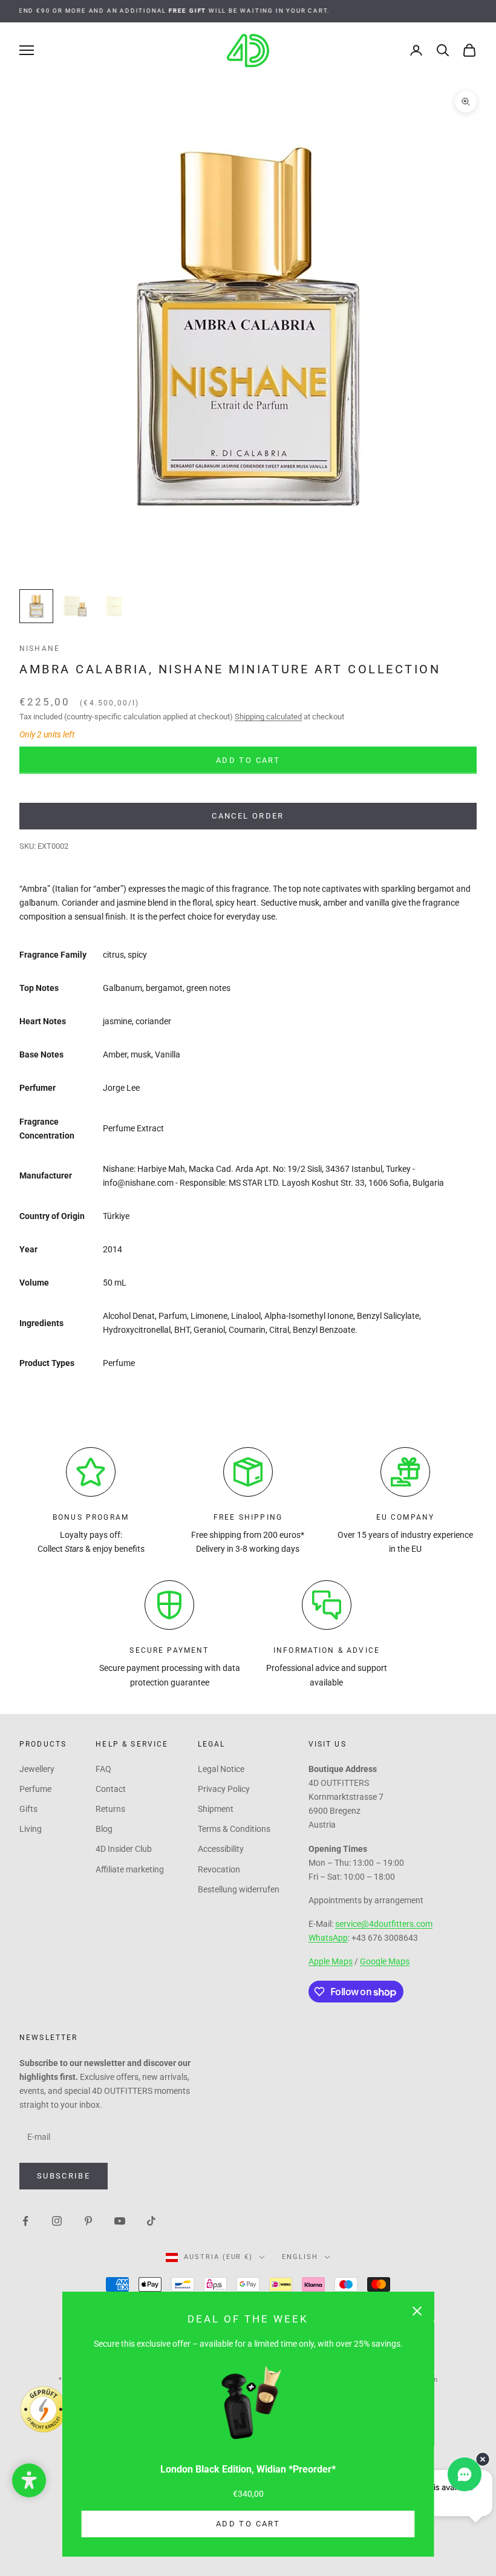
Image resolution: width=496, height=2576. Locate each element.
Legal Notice (221, 1769)
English (300, 2257)
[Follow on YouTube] (120, 2220)
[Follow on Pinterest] (88, 2220)
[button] (29, 2480)
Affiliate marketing (130, 1869)
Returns (110, 1809)
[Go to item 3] (114, 606)
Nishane (40, 649)
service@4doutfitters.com (384, 1924)
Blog (104, 1829)
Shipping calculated (268, 717)
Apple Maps (331, 1961)
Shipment (216, 1809)
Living (31, 1829)
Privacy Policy (224, 1789)
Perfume (35, 1789)
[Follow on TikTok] (151, 2220)
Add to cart (248, 2524)
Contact (111, 1789)
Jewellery (37, 1769)
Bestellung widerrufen (239, 1889)
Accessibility (221, 1849)
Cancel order (248, 816)
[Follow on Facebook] (25, 2220)
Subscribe (64, 2176)
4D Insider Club (124, 1849)
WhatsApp (328, 1938)
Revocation (219, 1869)
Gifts (28, 1809)
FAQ (103, 1769)
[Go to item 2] (75, 606)
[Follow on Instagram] (57, 2220)
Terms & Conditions (234, 1829)
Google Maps (385, 1961)
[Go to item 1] (36, 606)
